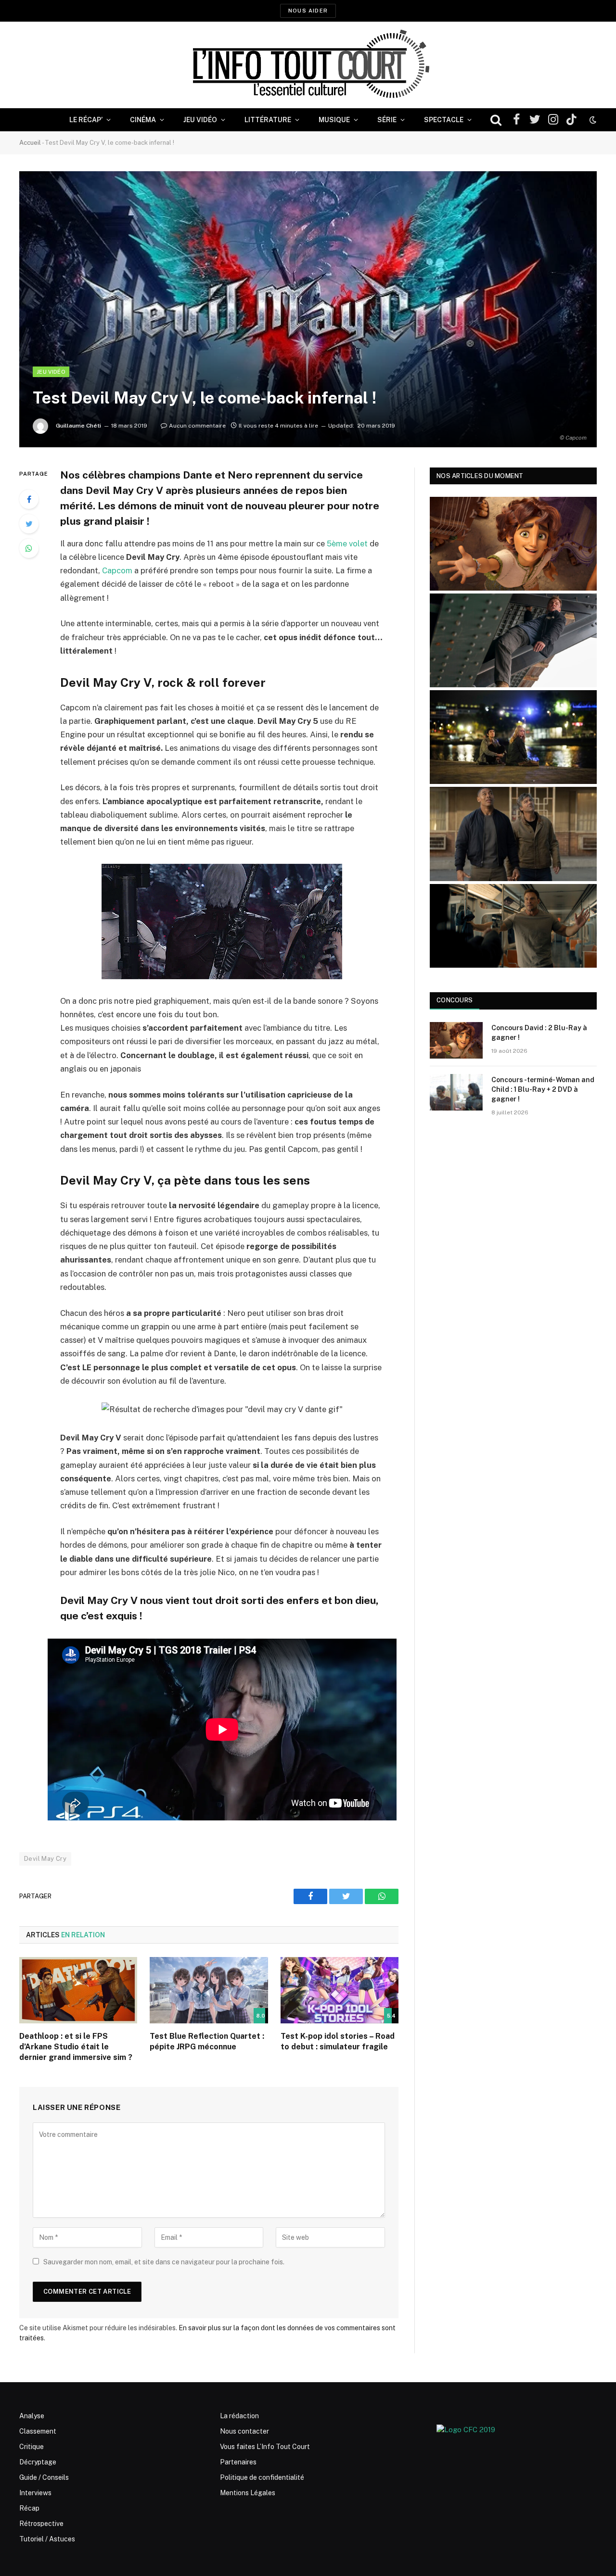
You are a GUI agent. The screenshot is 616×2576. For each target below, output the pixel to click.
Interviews (35, 2493)
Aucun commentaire (197, 426)
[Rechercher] (496, 120)
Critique (32, 2447)
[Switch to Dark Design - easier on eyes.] (592, 120)
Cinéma (143, 120)
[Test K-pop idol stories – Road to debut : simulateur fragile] (340, 1990)
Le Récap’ (86, 120)
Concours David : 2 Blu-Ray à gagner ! (539, 1033)
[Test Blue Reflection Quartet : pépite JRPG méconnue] (209, 1990)
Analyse (32, 2416)
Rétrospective (41, 2524)
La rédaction (239, 2416)
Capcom (117, 570)
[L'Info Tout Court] (308, 65)
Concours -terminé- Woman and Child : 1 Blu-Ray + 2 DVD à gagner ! (543, 1089)
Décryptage (38, 2462)
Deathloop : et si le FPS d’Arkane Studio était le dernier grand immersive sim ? (76, 2047)
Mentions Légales (248, 2493)
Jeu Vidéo (200, 120)
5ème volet (347, 543)
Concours (455, 1000)
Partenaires (238, 2462)
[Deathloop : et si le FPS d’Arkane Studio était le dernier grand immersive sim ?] (78, 1990)
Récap (29, 2508)
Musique (334, 120)
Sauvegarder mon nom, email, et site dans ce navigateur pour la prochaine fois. (164, 2262)
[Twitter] (29, 524)
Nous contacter (244, 2431)
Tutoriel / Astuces (47, 2539)
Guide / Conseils (44, 2477)
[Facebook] (29, 499)
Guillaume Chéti (78, 426)
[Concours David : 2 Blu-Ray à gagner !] (456, 1040)
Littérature (268, 120)
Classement (38, 2431)
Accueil (30, 143)
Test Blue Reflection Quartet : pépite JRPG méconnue (207, 2041)
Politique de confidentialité (262, 2477)
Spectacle (444, 120)
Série (387, 120)
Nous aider (308, 11)
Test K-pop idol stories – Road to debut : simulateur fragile (338, 2041)
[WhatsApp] (29, 548)
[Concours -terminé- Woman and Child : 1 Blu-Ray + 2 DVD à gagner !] (456, 1092)
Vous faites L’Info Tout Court (265, 2447)
